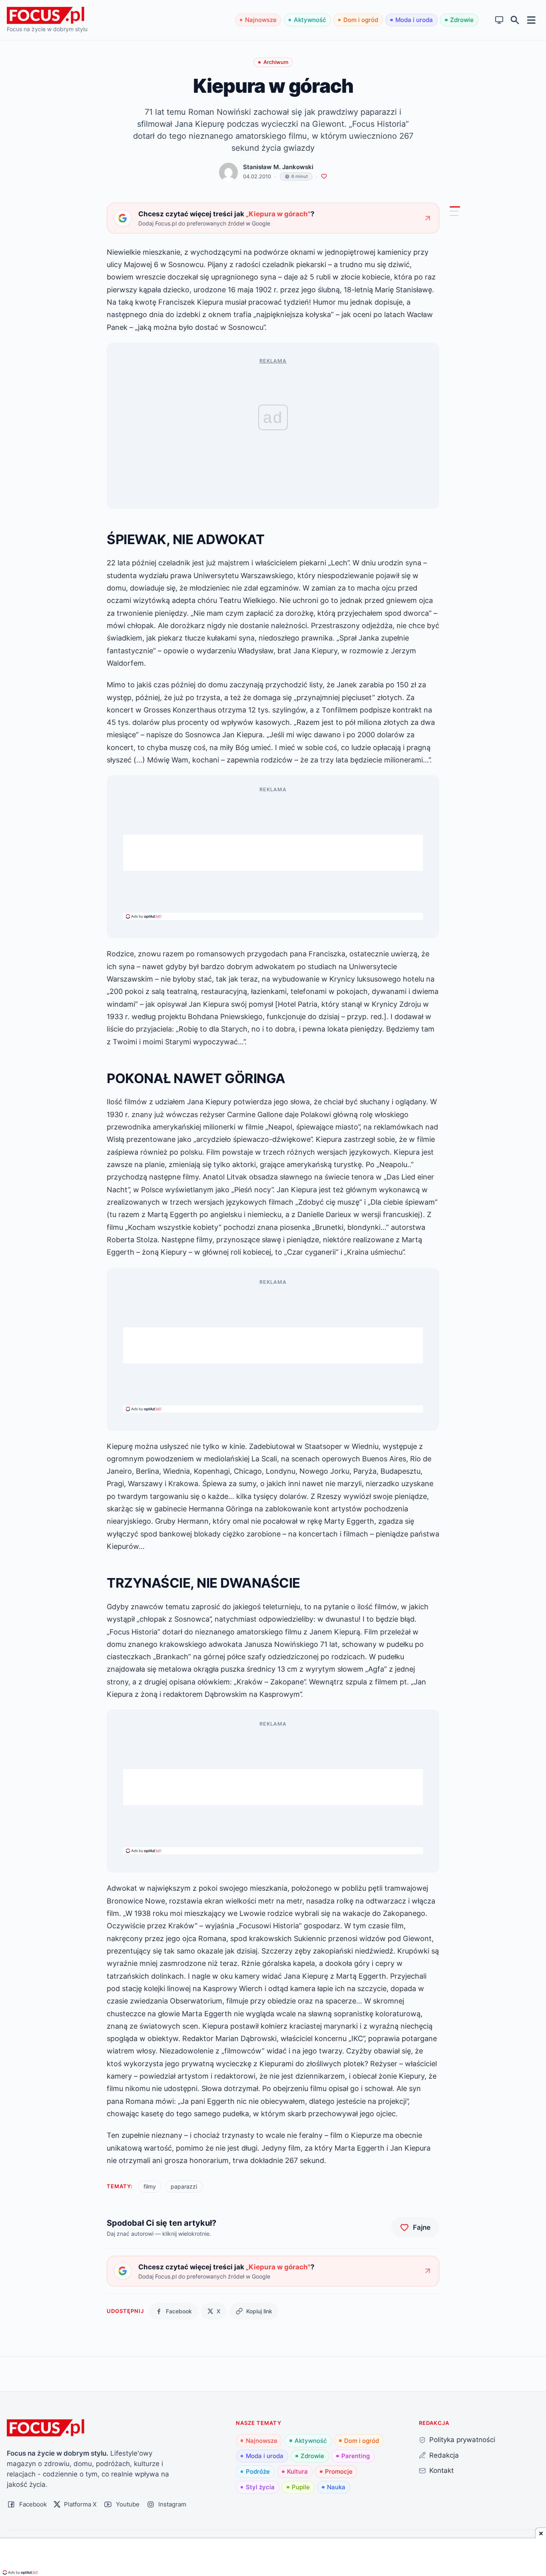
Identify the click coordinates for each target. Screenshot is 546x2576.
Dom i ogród (361, 20)
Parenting (356, 2456)
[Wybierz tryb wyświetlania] (499, 20)
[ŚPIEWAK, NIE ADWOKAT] (455, 207)
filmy (150, 2186)
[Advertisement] (273, 853)
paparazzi (184, 2186)
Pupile (301, 2487)
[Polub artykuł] (324, 177)
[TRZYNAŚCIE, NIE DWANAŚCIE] (454, 215)
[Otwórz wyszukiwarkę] (515, 20)
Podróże (258, 2471)
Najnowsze (261, 20)
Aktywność (310, 20)
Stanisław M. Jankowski (278, 167)
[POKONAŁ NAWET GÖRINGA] (454, 211)
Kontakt (441, 2470)
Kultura (297, 2471)
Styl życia (260, 2487)
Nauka (336, 2487)
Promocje (339, 2471)
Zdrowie (462, 20)
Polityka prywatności (462, 2439)
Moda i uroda (414, 20)
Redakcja (444, 2455)
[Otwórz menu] (531, 20)
